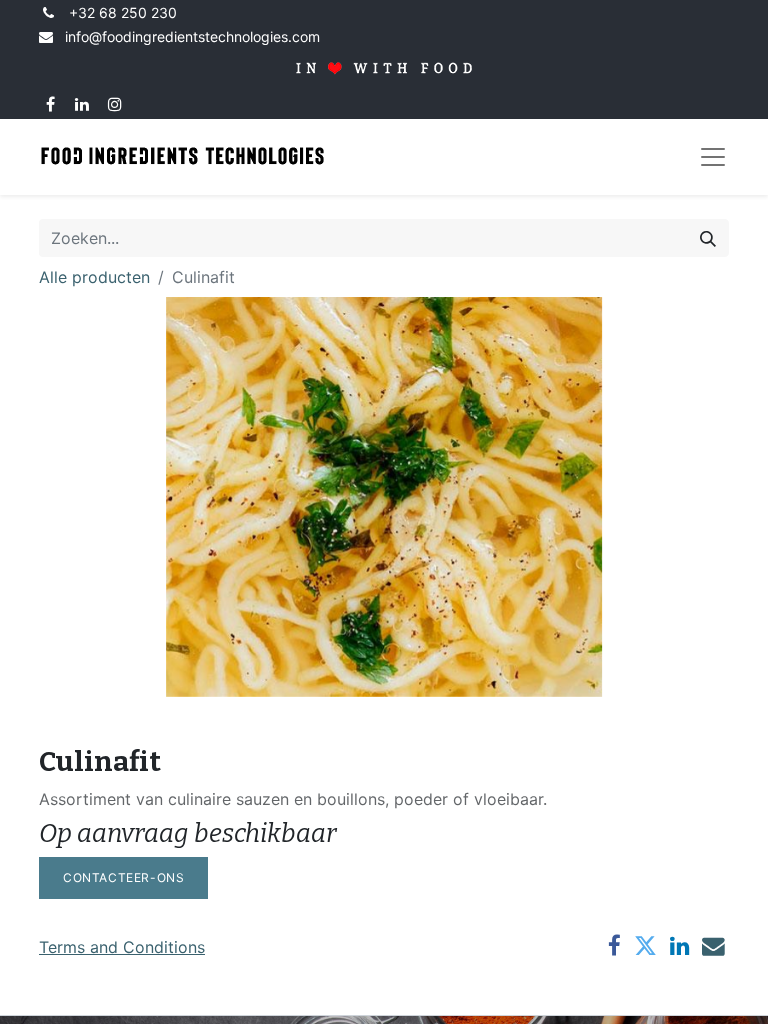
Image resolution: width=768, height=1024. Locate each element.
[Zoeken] (708, 238)
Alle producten (94, 277)
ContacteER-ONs (123, 877)
